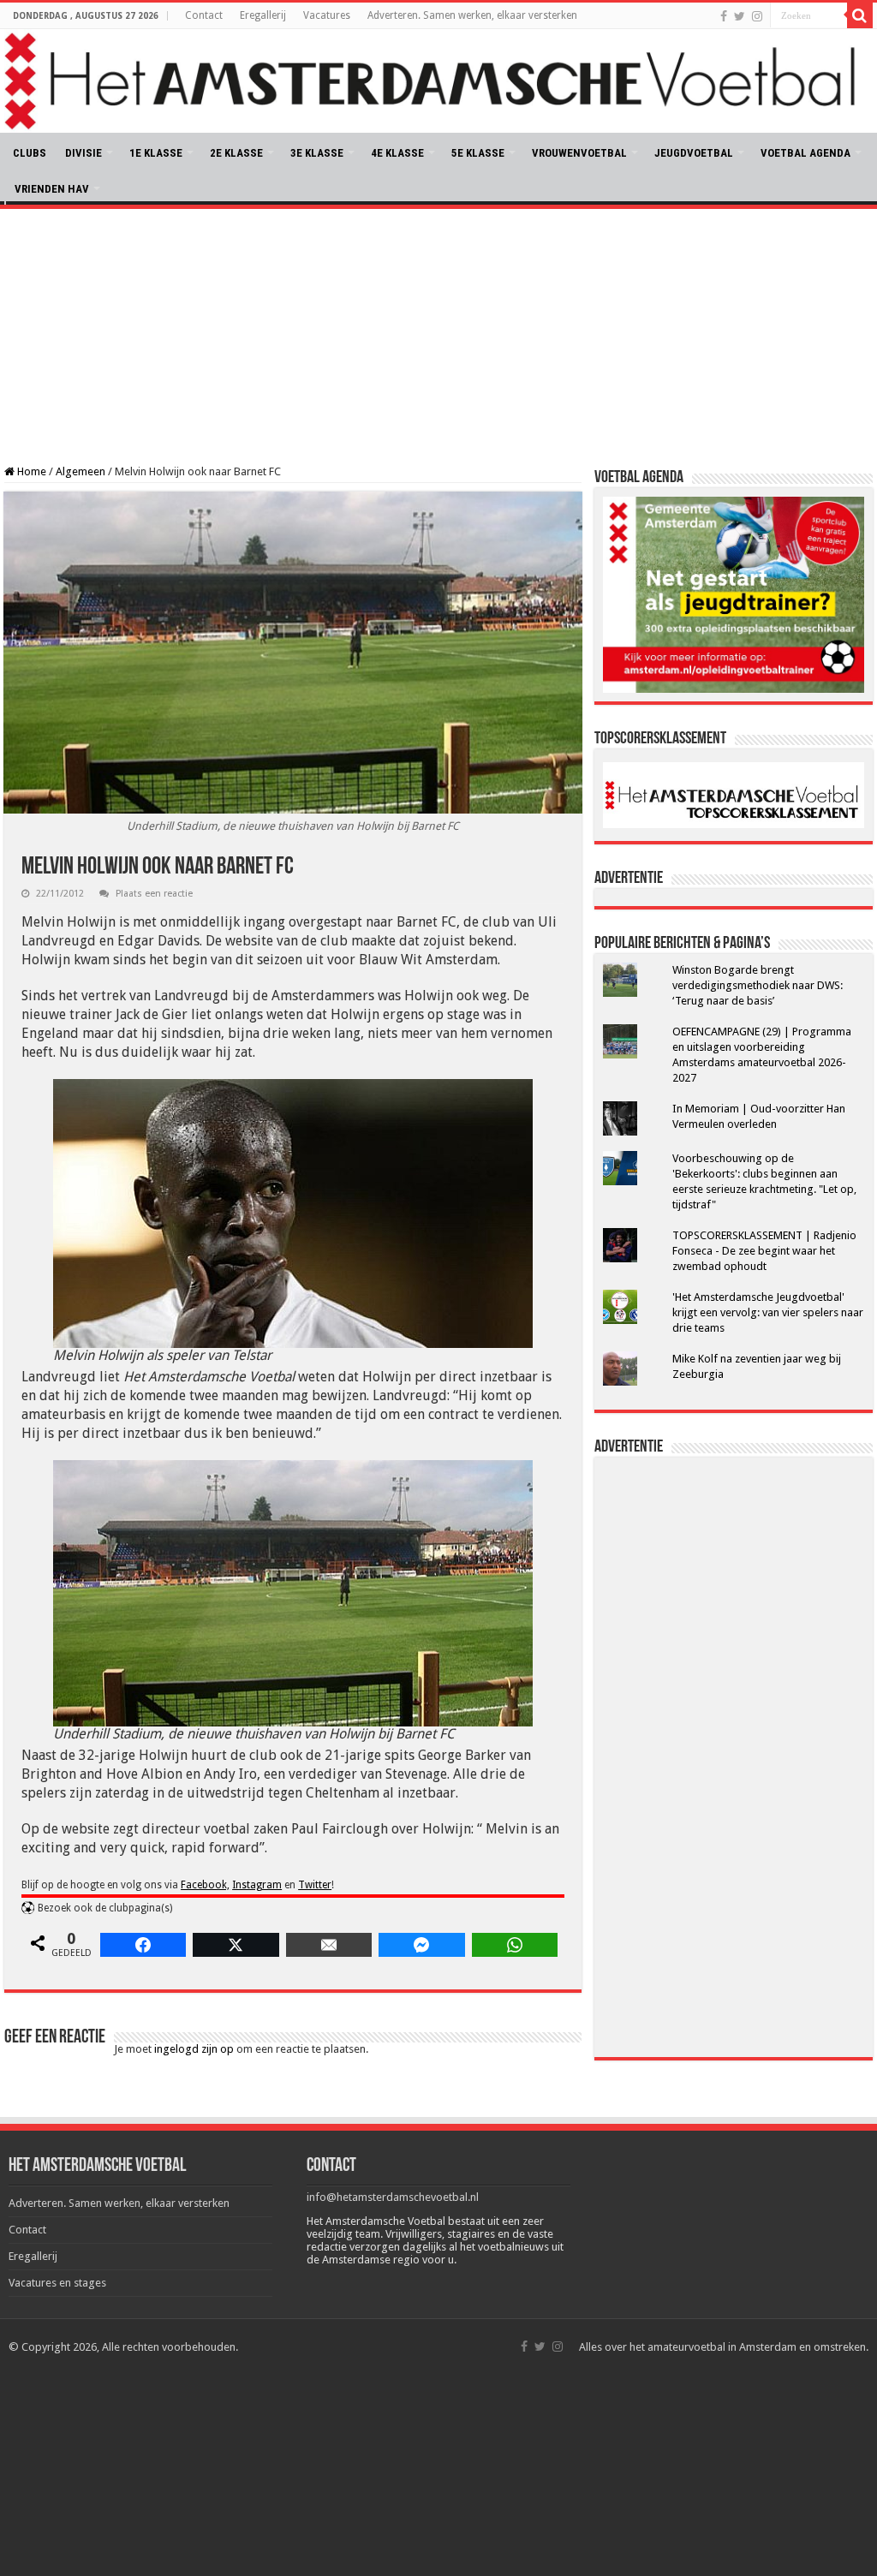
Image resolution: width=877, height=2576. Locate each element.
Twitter (315, 1885)
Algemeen (81, 471)
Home (30, 471)
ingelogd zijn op (194, 2049)
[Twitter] (740, 16)
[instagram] (757, 16)
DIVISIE (84, 153)
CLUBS (30, 153)
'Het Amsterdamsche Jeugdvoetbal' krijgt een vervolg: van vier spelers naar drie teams (768, 1312)
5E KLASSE (478, 153)
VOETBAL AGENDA (805, 153)
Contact (204, 15)
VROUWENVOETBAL (579, 153)
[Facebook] (724, 16)
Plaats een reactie (154, 894)
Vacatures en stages (57, 2283)
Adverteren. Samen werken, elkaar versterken (472, 15)
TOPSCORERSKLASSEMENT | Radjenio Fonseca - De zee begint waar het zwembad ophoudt (764, 1251)
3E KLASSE (317, 153)
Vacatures (327, 15)
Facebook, (205, 1885)
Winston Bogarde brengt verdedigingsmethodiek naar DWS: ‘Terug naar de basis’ (758, 985)
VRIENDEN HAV (52, 189)
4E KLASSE (397, 153)
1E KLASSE (156, 153)
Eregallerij (263, 15)
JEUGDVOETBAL (694, 153)
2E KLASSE (236, 153)
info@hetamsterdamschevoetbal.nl (393, 2197)
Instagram (257, 1885)
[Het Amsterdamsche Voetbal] (438, 81)
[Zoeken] (860, 15)
